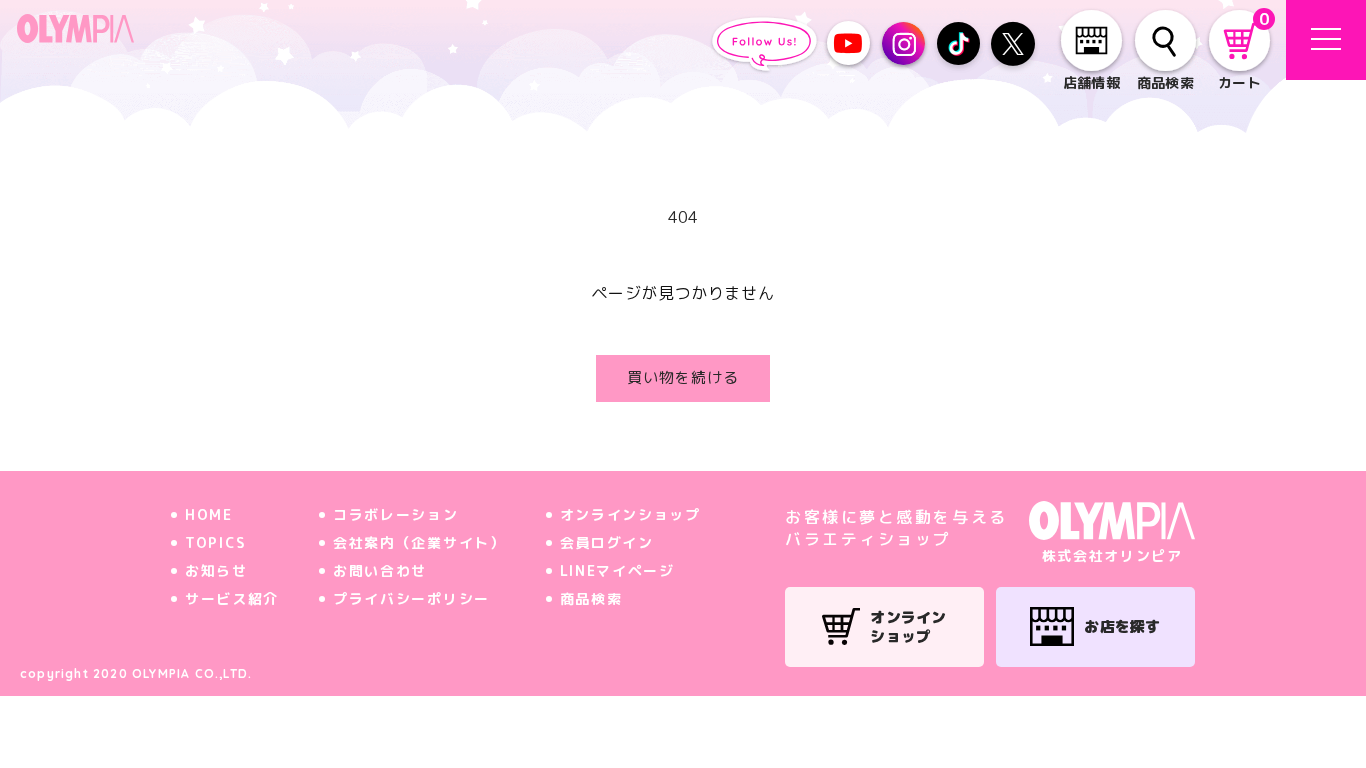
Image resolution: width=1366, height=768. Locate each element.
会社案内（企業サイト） (419, 542)
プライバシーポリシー (411, 598)
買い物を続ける (683, 377)
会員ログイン (607, 542)
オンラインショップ (630, 514)
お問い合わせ (380, 570)
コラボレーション (395, 514)
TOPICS (216, 542)
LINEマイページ (617, 570)
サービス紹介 (232, 598)
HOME (209, 514)
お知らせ (216, 570)
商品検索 (591, 598)
